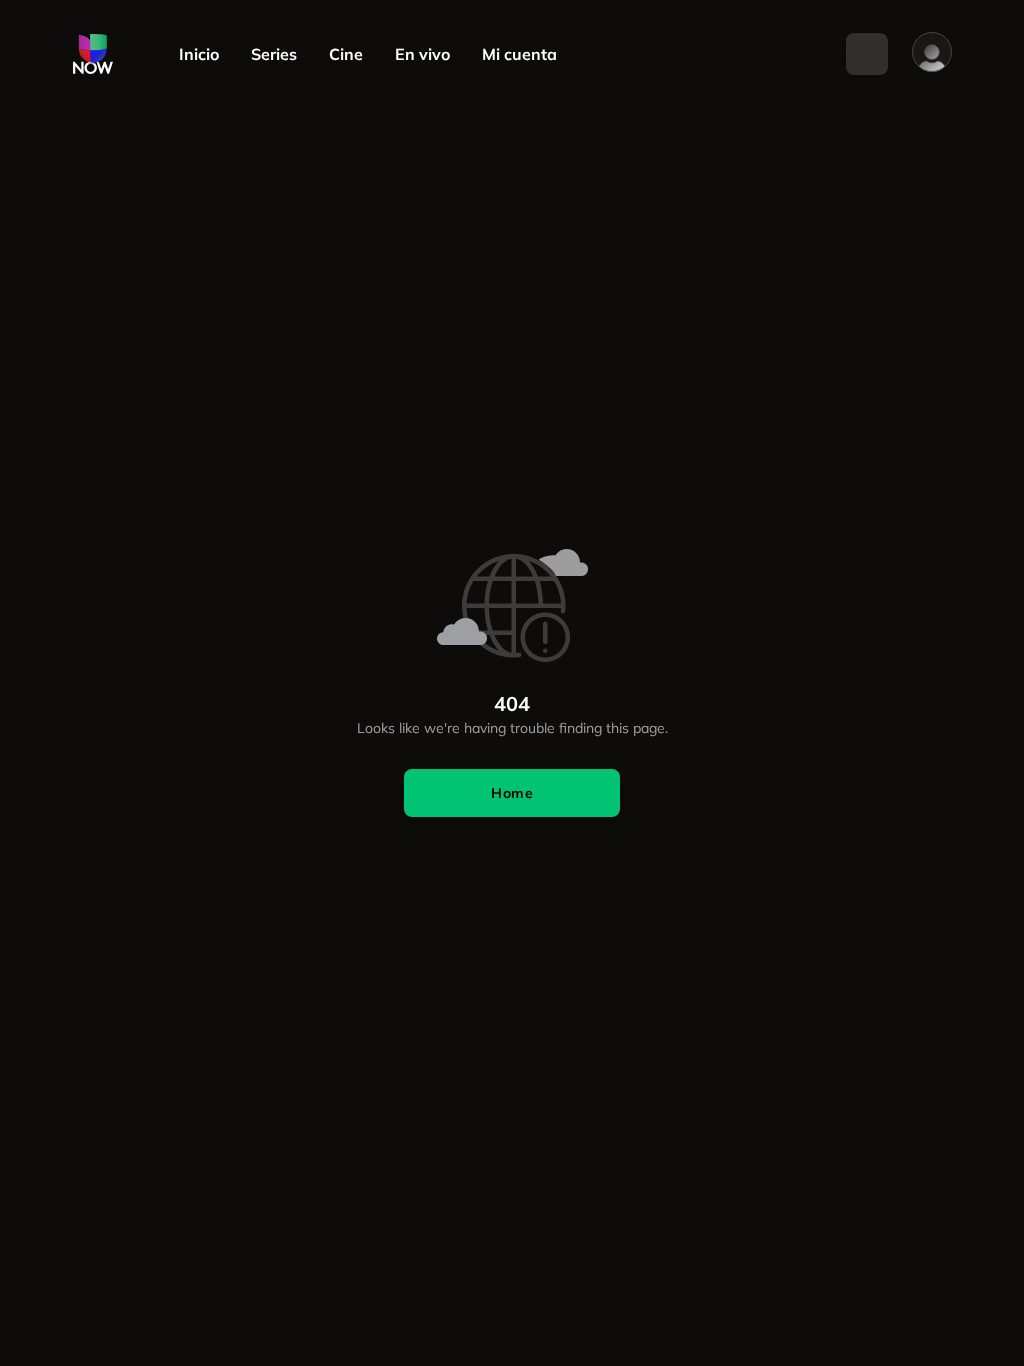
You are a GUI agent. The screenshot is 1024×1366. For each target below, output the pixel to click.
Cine (346, 54)
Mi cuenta (519, 54)
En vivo (422, 54)
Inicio (199, 54)
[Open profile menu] (932, 52)
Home (512, 793)
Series (274, 54)
